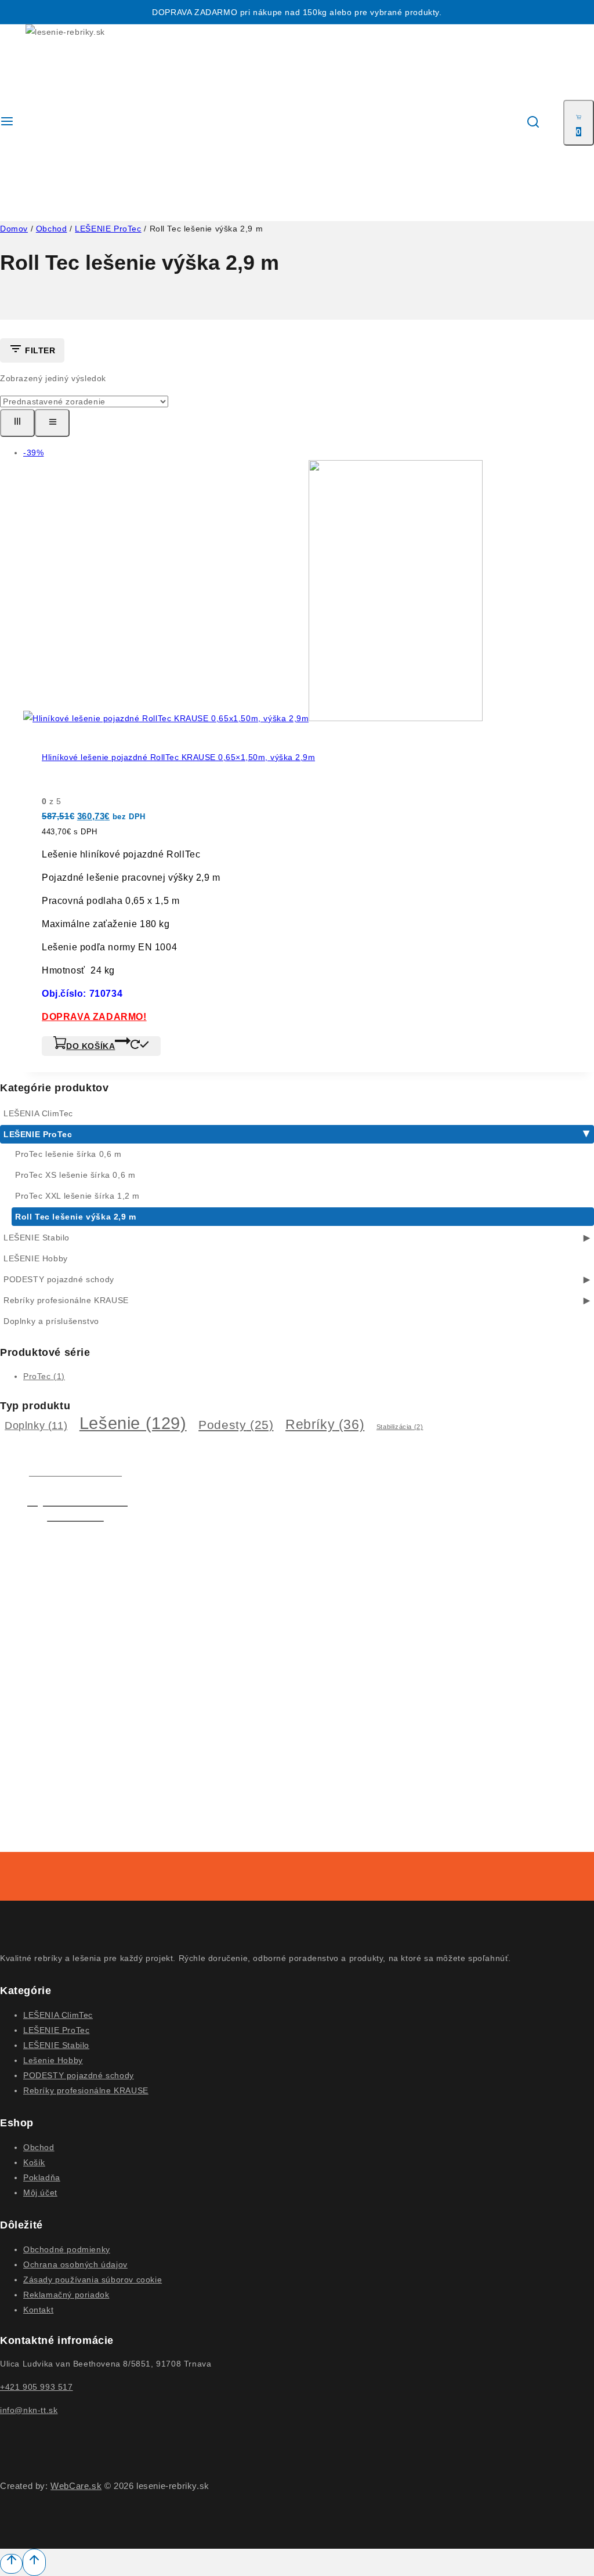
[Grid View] (17, 423)
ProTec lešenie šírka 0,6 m (68, 1154)
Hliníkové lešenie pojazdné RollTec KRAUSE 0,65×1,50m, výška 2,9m (178, 757)
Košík (34, 2162)
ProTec (44, 1376)
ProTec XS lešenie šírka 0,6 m (75, 1175)
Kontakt (38, 2310)
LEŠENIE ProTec (38, 1134)
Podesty (236, 1425)
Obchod (39, 2147)
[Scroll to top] (11, 2564)
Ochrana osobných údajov (75, 2264)
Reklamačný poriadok (66, 2295)
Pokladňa (42, 2177)
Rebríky (325, 1424)
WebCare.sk (76, 2486)
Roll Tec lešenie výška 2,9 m (76, 1217)
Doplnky (36, 1426)
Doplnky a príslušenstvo (51, 1321)
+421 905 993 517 (37, 2387)
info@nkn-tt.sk (29, 2410)
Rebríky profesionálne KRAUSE (66, 1300)
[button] (101, 1046)
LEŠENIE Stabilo (37, 1238)
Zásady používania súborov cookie (93, 2280)
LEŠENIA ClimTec (38, 1113)
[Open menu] (7, 123)
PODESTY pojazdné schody (59, 1279)
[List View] (52, 423)
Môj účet (40, 2193)
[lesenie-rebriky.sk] (71, 123)
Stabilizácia (400, 1427)
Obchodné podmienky (67, 2249)
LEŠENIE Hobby (36, 1258)
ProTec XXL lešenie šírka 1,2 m (77, 1196)
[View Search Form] (533, 123)
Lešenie (133, 1423)
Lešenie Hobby (53, 2060)
